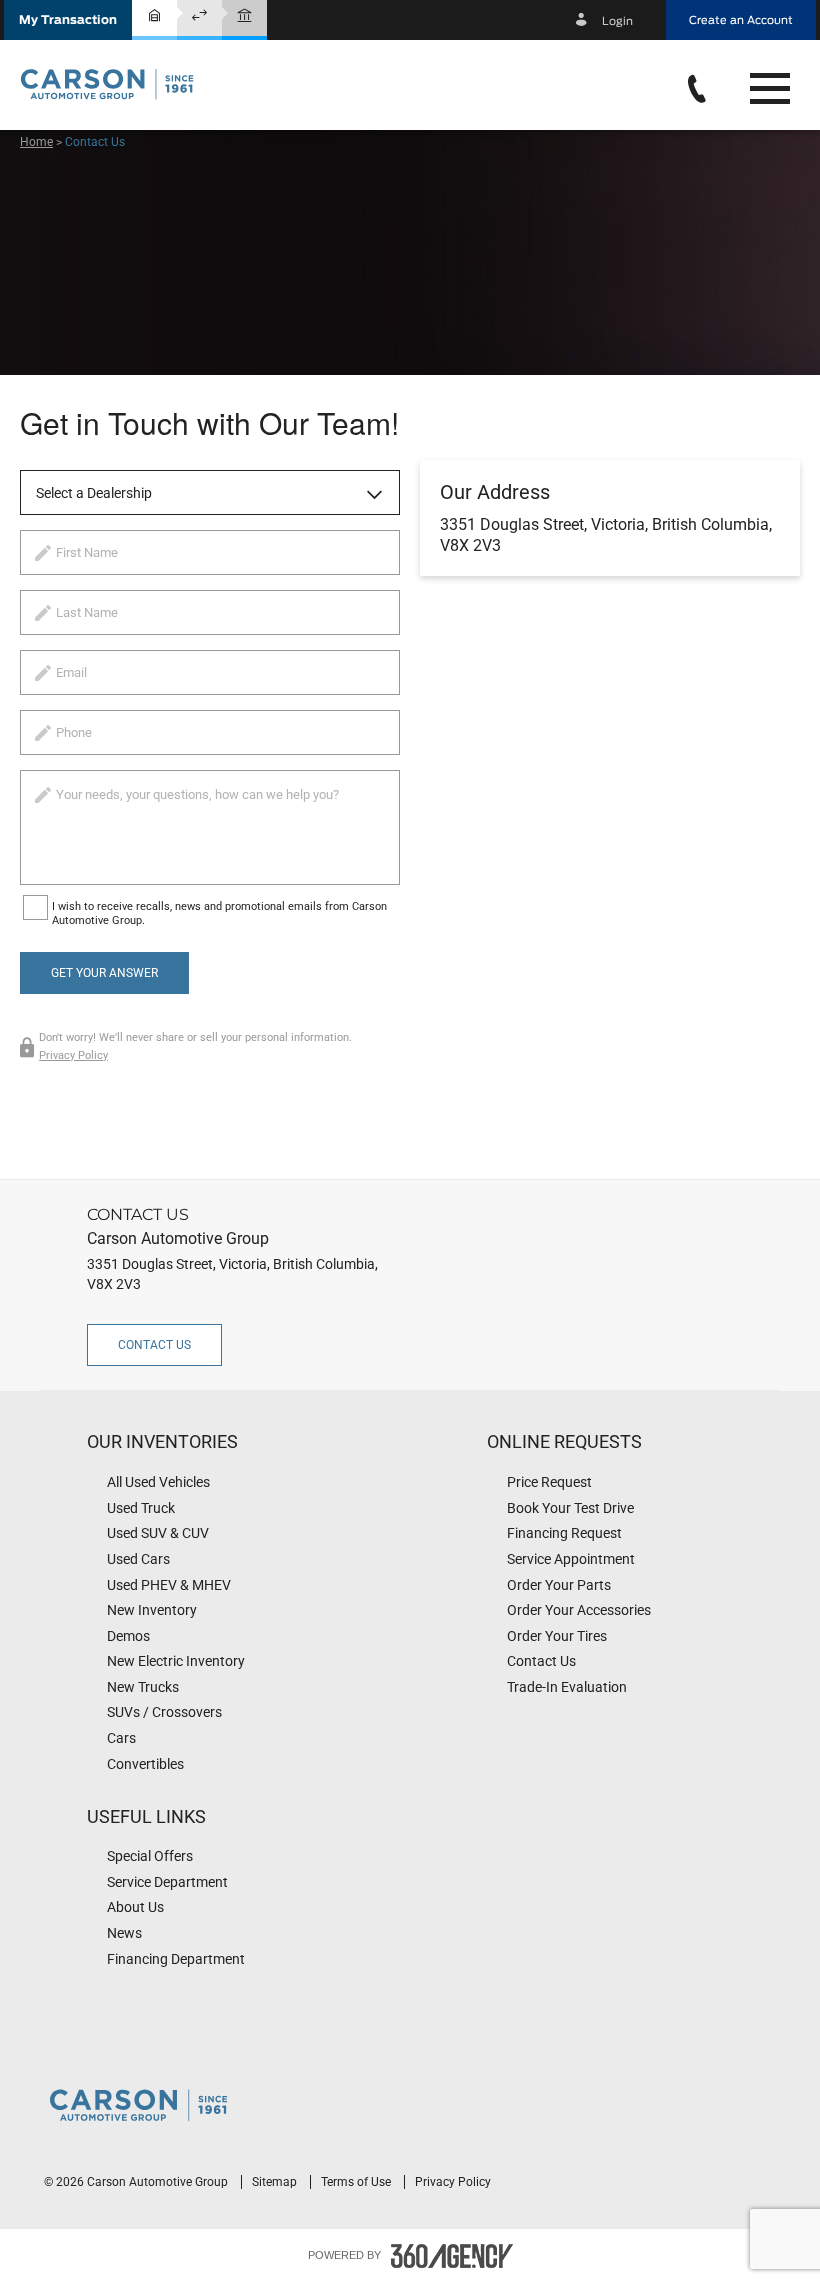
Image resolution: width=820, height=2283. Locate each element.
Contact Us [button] (154, 1345)
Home (36, 142)
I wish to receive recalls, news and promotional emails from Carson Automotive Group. (219, 913)
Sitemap (276, 2182)
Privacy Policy (73, 1055)
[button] (68, 20)
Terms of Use (357, 2182)
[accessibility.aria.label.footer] (452, 2256)
